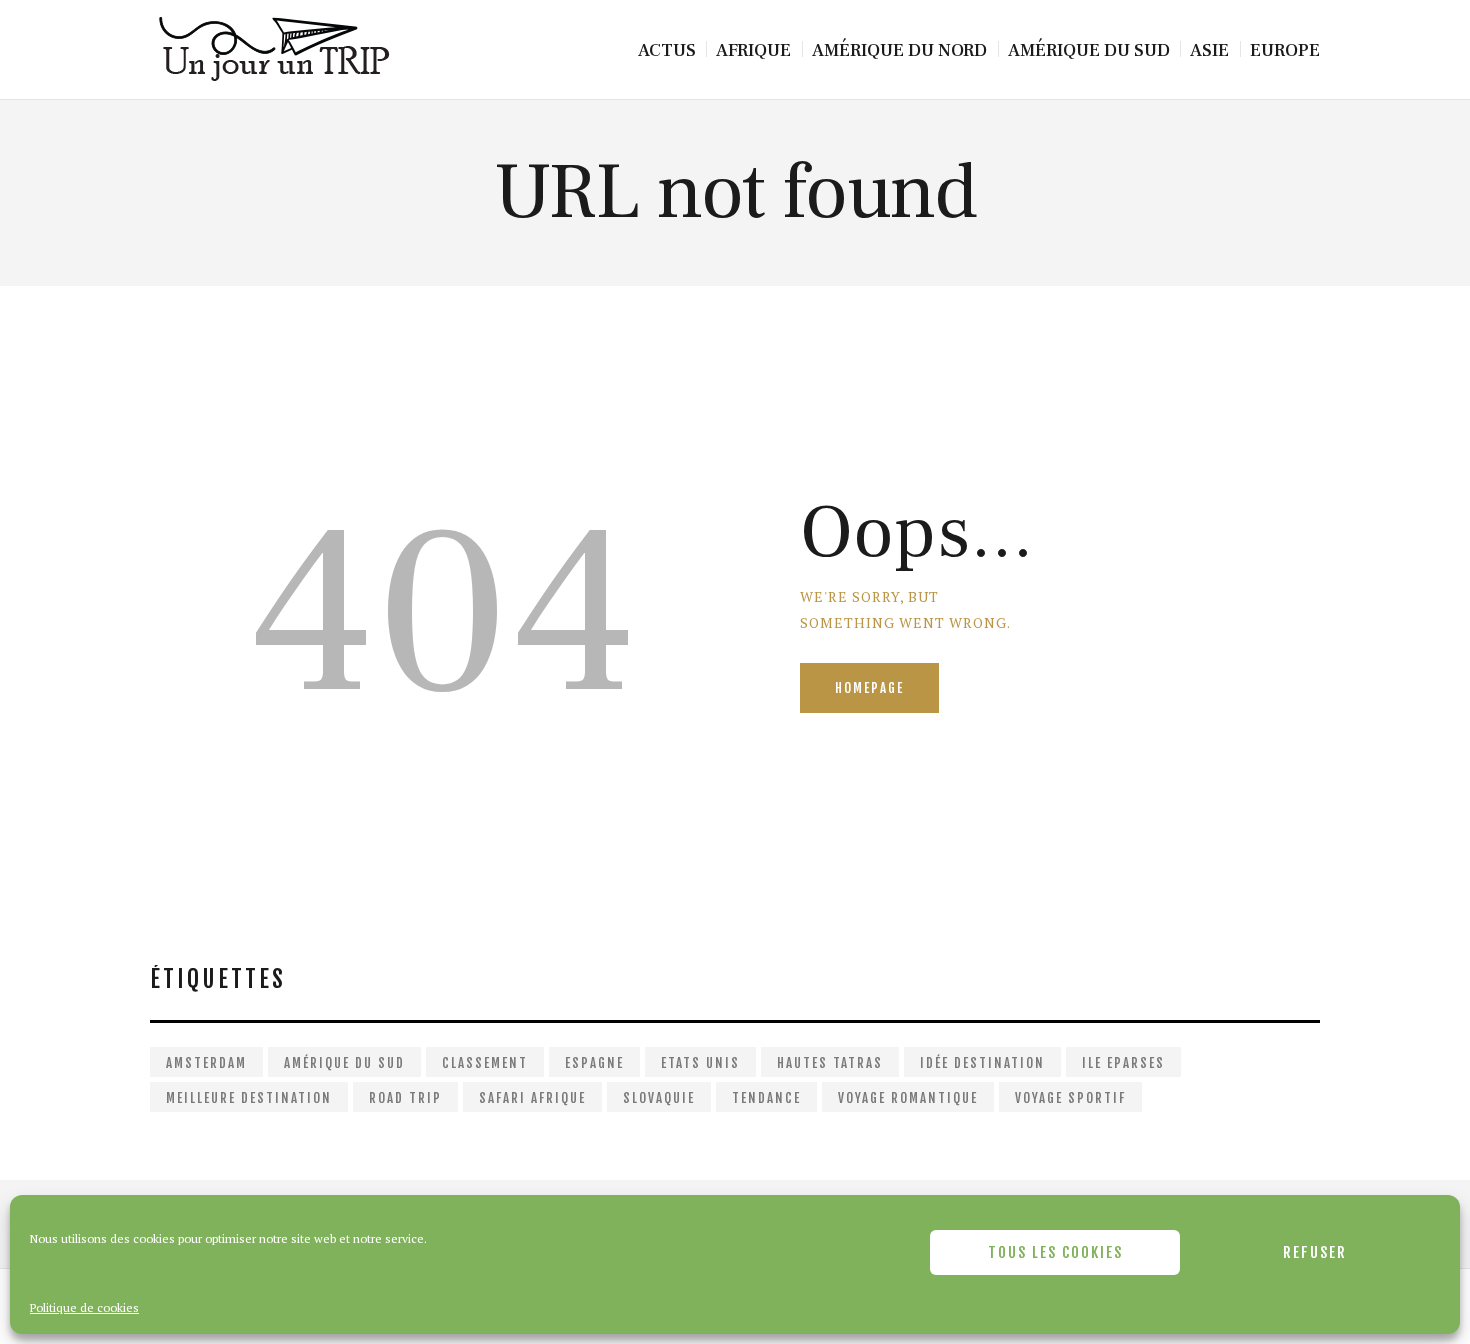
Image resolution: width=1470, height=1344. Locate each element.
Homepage (869, 688)
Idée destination (982, 1063)
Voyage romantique (908, 1098)
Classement (485, 1063)
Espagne (594, 1063)
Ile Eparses (1123, 1063)
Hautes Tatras (830, 1063)
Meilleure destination (249, 1098)
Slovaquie (659, 1098)
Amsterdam (206, 1063)
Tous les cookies (1055, 1252)
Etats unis (700, 1063)
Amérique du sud (344, 1063)
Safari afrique (532, 1098)
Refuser (1315, 1252)
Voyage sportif (1070, 1098)
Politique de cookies (84, 1307)
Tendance (766, 1098)
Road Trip (405, 1098)
